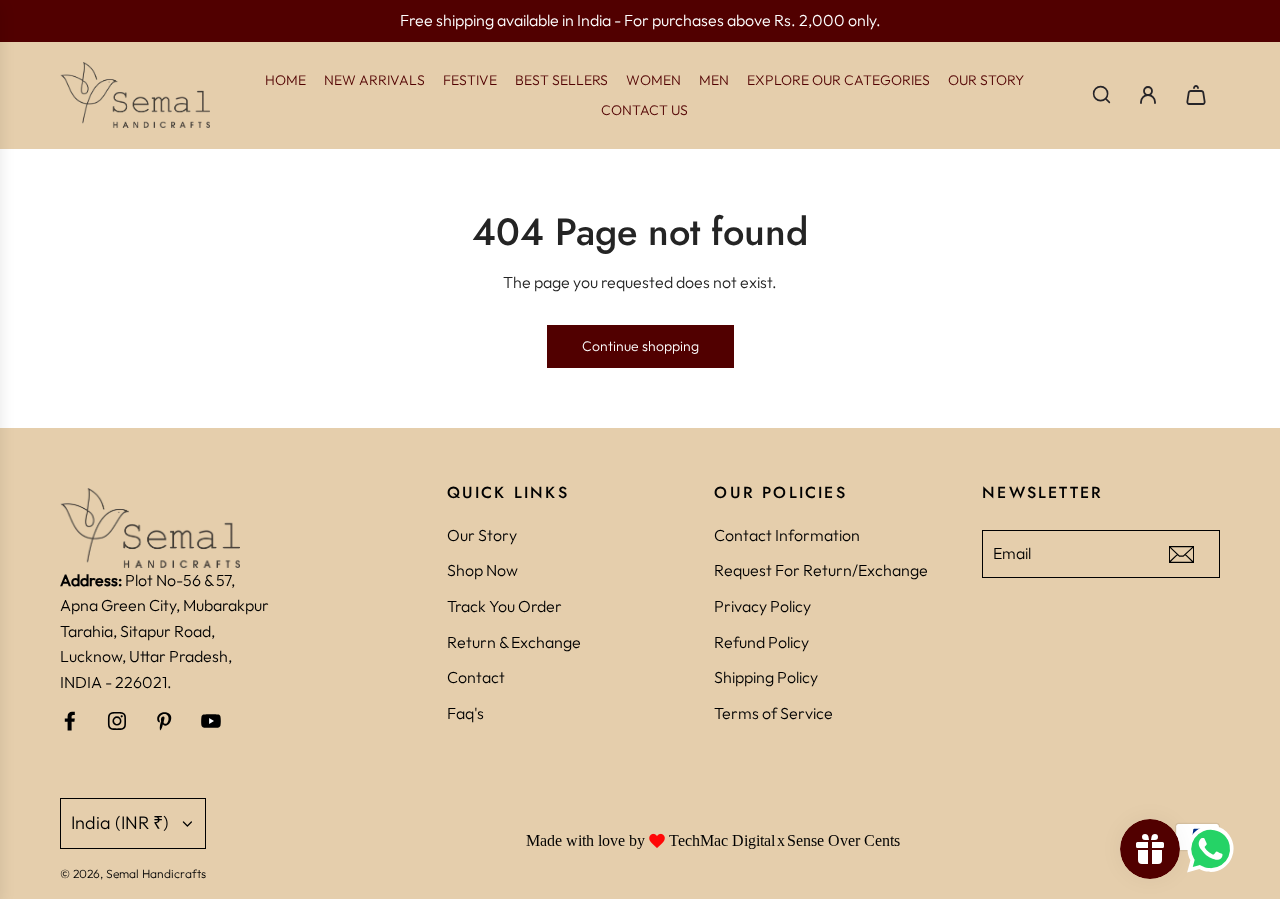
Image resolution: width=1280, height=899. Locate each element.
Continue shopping (640, 346)
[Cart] (1196, 95)
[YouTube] (211, 721)
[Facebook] (70, 721)
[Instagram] (117, 721)
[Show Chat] (1215, 849)
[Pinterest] (164, 721)
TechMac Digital (722, 840)
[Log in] (1148, 95)
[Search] (1101, 94)
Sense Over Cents (843, 840)
